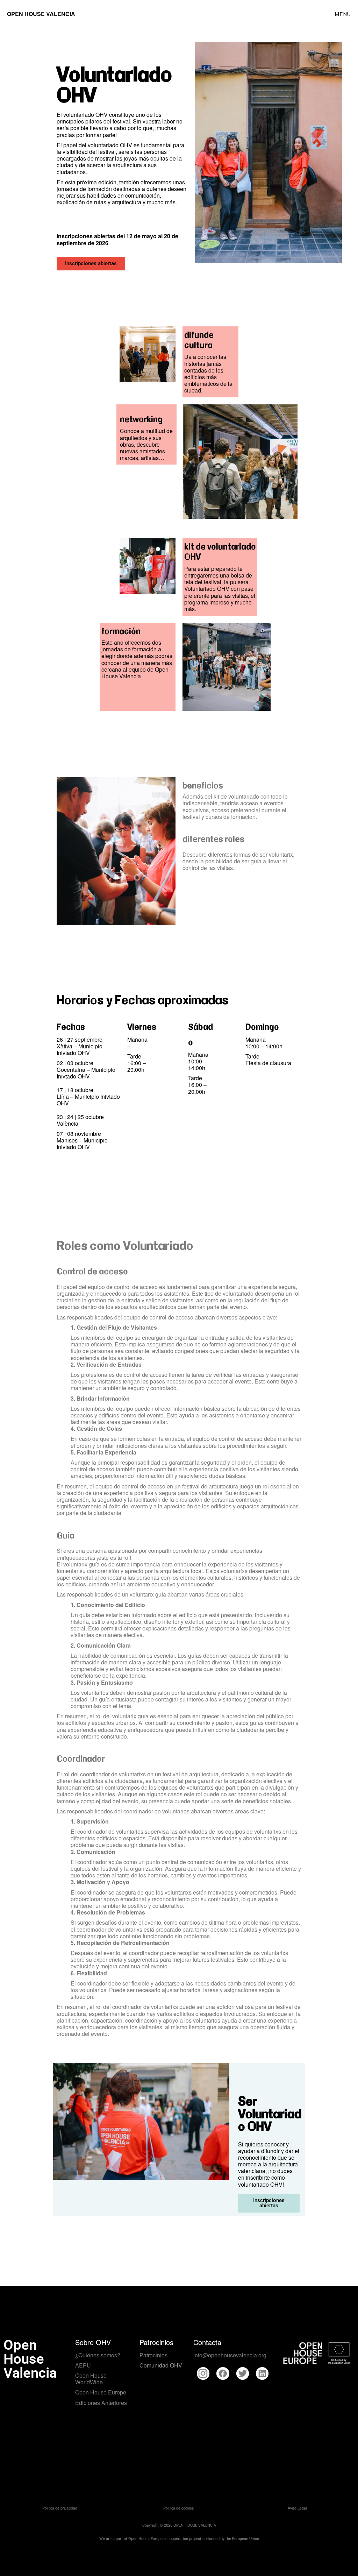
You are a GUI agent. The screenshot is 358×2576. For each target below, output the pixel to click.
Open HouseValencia (30, 2359)
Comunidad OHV (161, 2365)
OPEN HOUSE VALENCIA (41, 14)
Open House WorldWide (91, 2379)
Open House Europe (101, 2392)
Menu (343, 14)
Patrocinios (153, 2355)
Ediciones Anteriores (101, 2403)
